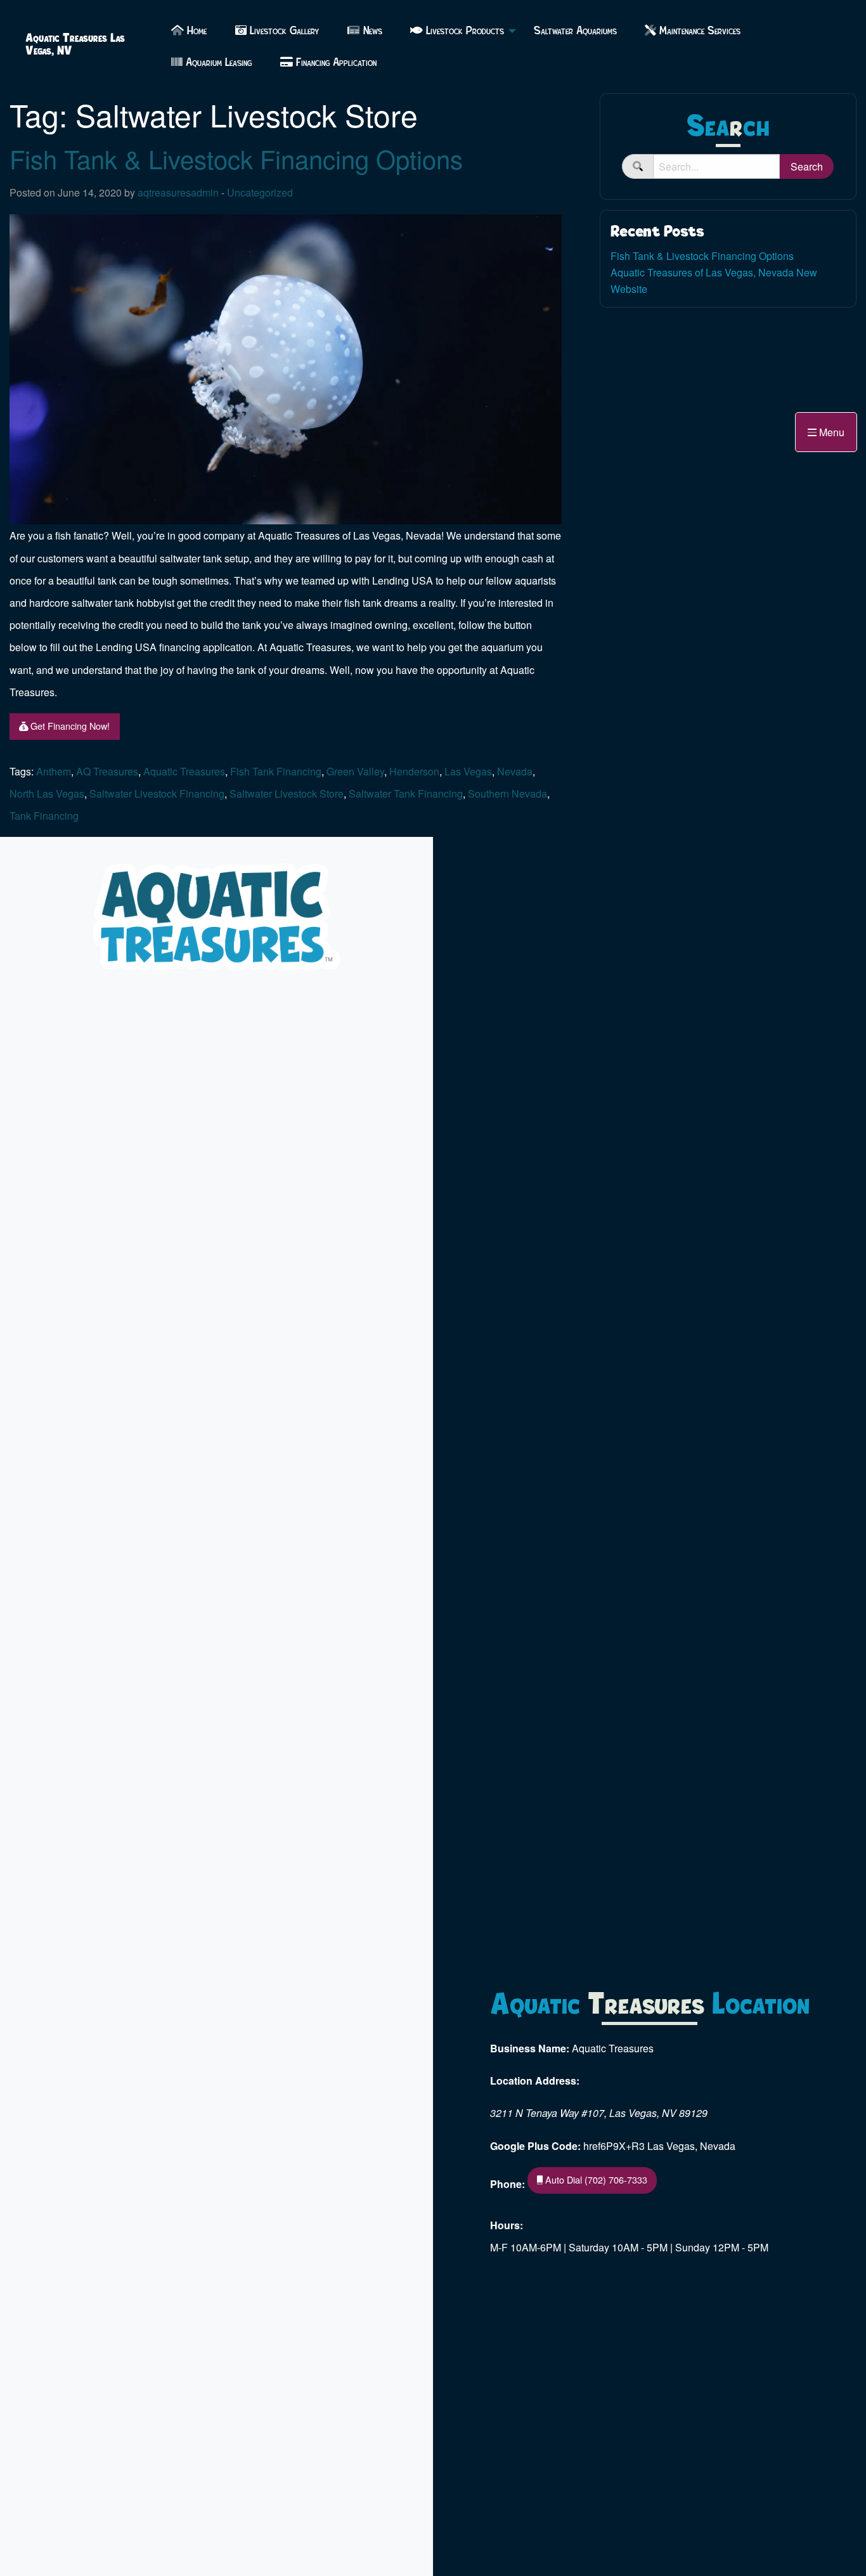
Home (195, 31)
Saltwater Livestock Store (287, 793)
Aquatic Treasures (184, 771)
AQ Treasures (107, 771)
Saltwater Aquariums (575, 31)
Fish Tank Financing (276, 771)
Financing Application (335, 62)
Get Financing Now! (69, 726)
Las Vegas (468, 771)
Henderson (414, 771)
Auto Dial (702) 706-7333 (595, 2179)
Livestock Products (463, 31)
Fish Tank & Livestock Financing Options (236, 158)
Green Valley (355, 771)
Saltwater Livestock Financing (157, 793)
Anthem (54, 771)
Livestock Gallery (283, 31)
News (371, 31)
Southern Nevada (507, 793)
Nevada (515, 771)
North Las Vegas (47, 793)
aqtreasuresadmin (178, 192)
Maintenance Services (698, 31)
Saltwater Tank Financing (406, 793)
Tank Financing (44, 816)
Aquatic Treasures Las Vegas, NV (75, 44)
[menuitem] (189, 31)
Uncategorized (260, 192)
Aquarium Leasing (217, 62)
